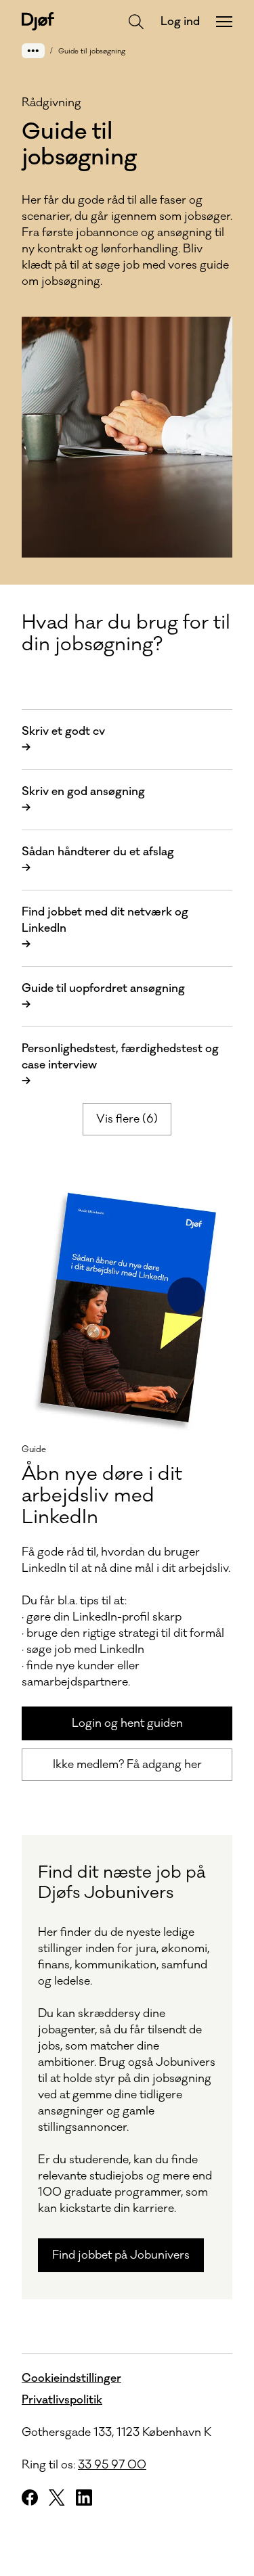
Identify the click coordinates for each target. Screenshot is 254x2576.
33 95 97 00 (112, 2465)
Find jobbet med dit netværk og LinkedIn (105, 928)
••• (33, 50)
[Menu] (224, 22)
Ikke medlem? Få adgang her (127, 1765)
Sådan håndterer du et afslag (98, 860)
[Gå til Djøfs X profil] (57, 2498)
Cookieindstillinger (71, 2378)
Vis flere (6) (127, 1119)
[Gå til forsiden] (38, 21)
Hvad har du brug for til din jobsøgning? (126, 633)
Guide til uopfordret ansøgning (103, 997)
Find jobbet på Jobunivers (121, 2255)
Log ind (180, 22)
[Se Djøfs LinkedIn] (84, 2498)
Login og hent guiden (127, 1723)
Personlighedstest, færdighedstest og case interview (120, 1065)
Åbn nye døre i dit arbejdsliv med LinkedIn (102, 1495)
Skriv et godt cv (63, 740)
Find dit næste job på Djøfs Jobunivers (122, 1882)
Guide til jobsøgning (92, 51)
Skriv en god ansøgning (83, 800)
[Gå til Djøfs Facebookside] (30, 2498)
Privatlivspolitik (62, 2400)
